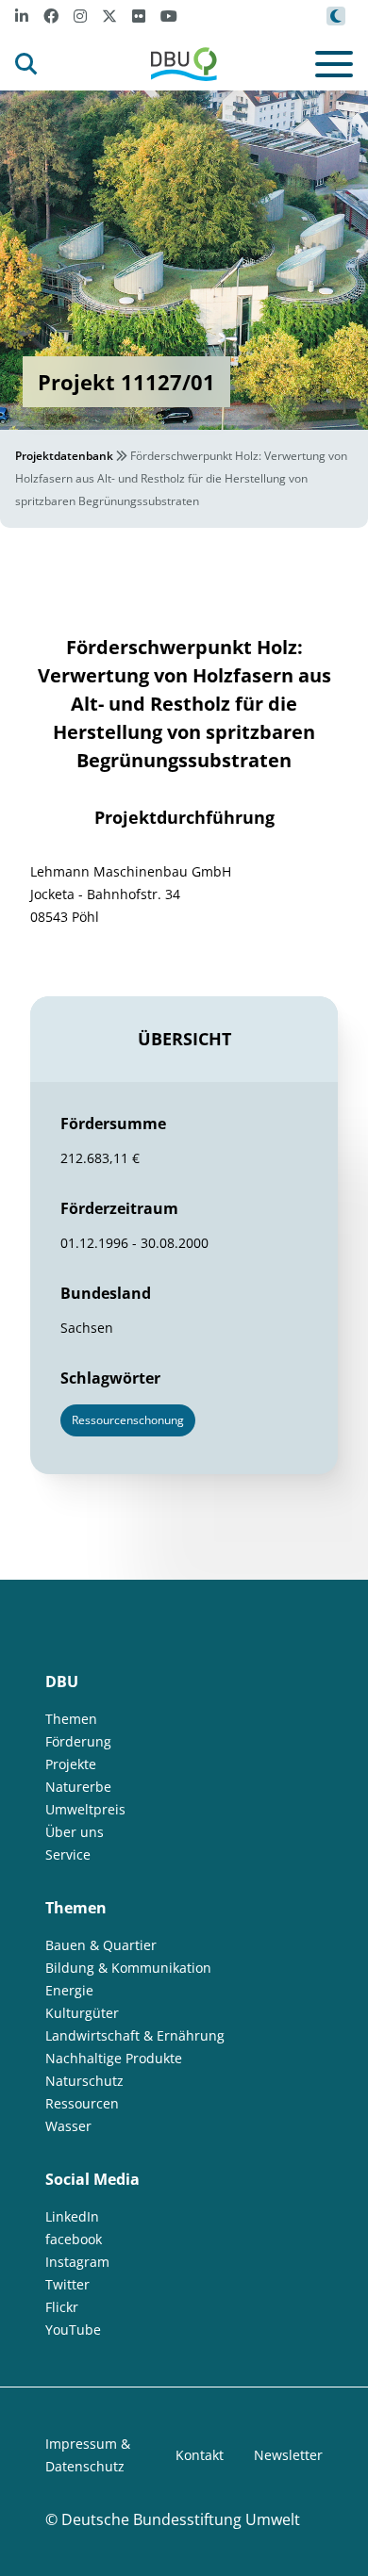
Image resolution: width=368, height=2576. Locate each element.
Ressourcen (82, 2103)
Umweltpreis (85, 1809)
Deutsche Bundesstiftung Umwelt (181, 2519)
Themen (71, 1719)
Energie (69, 1990)
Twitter (67, 2284)
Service (68, 1854)
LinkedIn (72, 2216)
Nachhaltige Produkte (114, 2058)
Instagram (77, 2262)
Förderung (78, 1741)
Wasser (68, 2126)
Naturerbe (78, 1787)
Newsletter (288, 2455)
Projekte (71, 1764)
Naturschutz (84, 2081)
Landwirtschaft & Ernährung (135, 2035)
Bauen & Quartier (101, 1945)
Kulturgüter (82, 2013)
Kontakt (200, 2455)
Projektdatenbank (64, 456)
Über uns (75, 1832)
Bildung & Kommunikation (128, 1968)
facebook (74, 2239)
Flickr (62, 2307)
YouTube (73, 2330)
